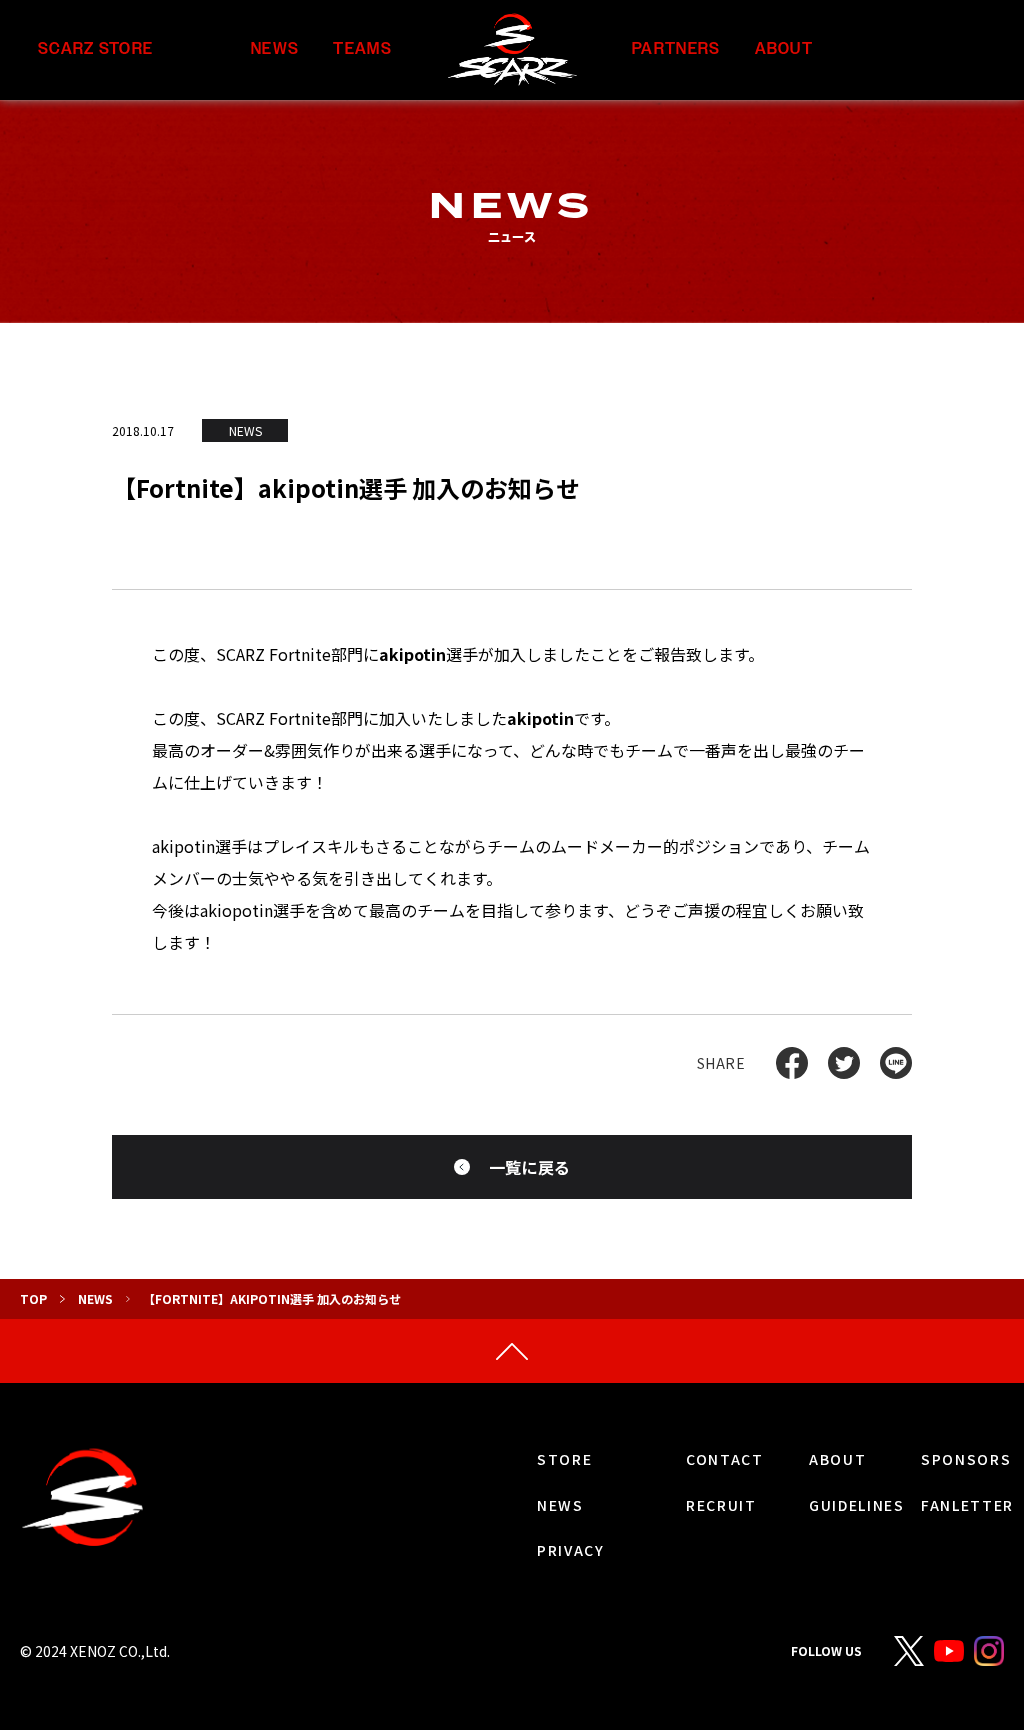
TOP (33, 1298)
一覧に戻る (530, 1167)
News (95, 1298)
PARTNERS (676, 49)
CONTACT (725, 1459)
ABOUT (784, 49)
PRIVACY (571, 1550)
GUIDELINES (857, 1505)
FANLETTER (967, 1505)
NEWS (275, 49)
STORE (564, 1459)
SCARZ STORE (95, 49)
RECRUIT (721, 1505)
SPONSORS (966, 1459)
